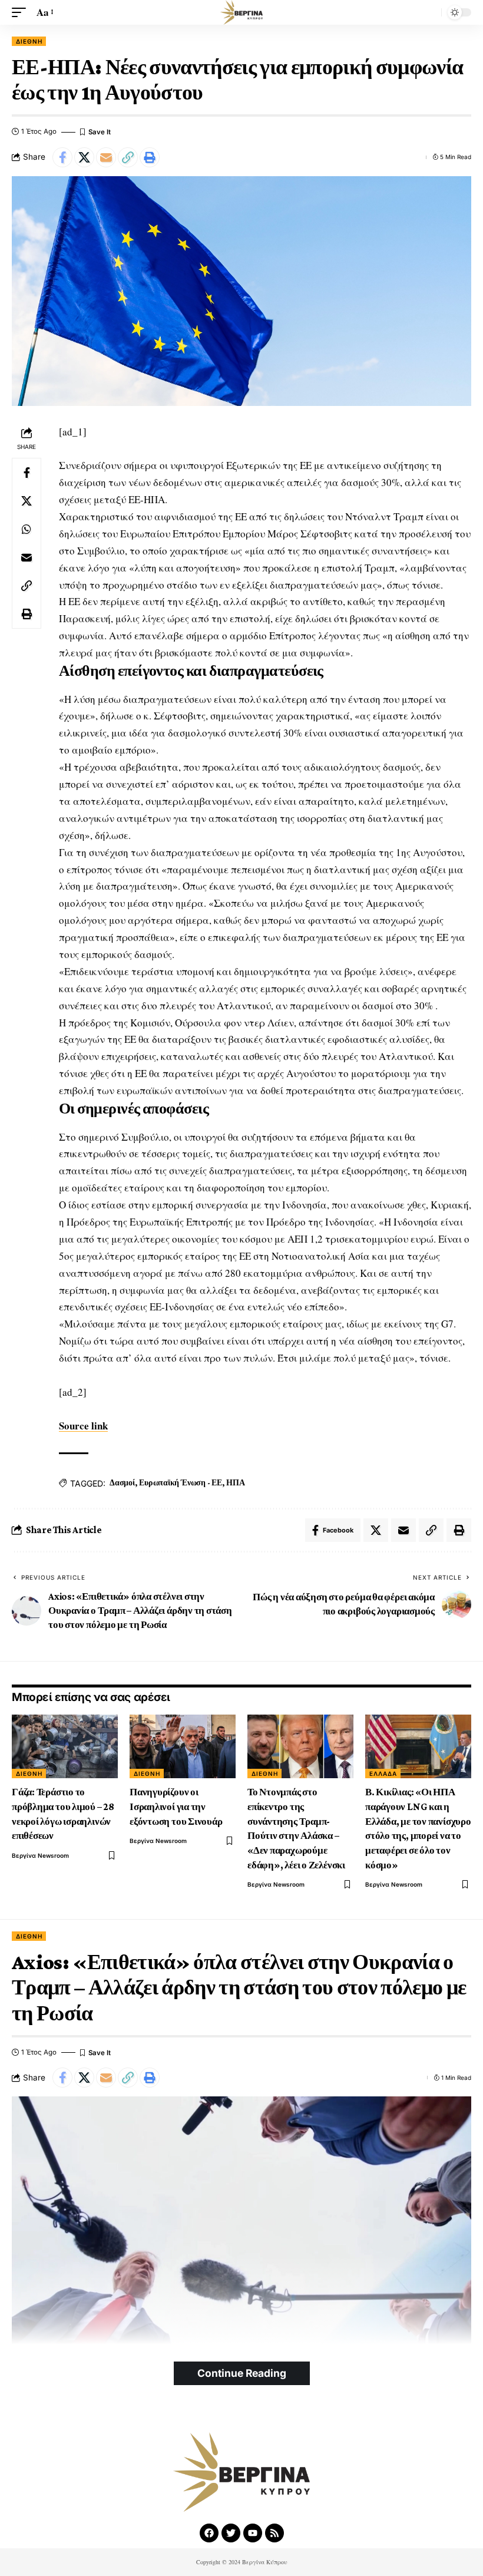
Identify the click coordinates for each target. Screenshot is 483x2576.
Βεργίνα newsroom (40, 1855)
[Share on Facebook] (62, 157)
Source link (83, 1426)
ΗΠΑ (235, 1482)
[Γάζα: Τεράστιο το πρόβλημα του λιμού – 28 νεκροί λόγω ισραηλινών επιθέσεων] (65, 1746)
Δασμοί (122, 1482)
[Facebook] (209, 2533)
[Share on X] (84, 157)
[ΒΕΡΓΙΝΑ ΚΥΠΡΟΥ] (241, 12)
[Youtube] (253, 2533)
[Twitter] (231, 2533)
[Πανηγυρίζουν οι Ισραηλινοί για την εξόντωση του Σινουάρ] (183, 1746)
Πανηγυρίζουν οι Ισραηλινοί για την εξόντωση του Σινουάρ (176, 1806)
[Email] (106, 157)
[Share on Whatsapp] (27, 529)
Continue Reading (242, 2373)
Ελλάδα (383, 1774)
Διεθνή (29, 41)
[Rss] (274, 2533)
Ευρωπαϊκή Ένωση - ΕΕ (180, 1482)
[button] (22, 13)
